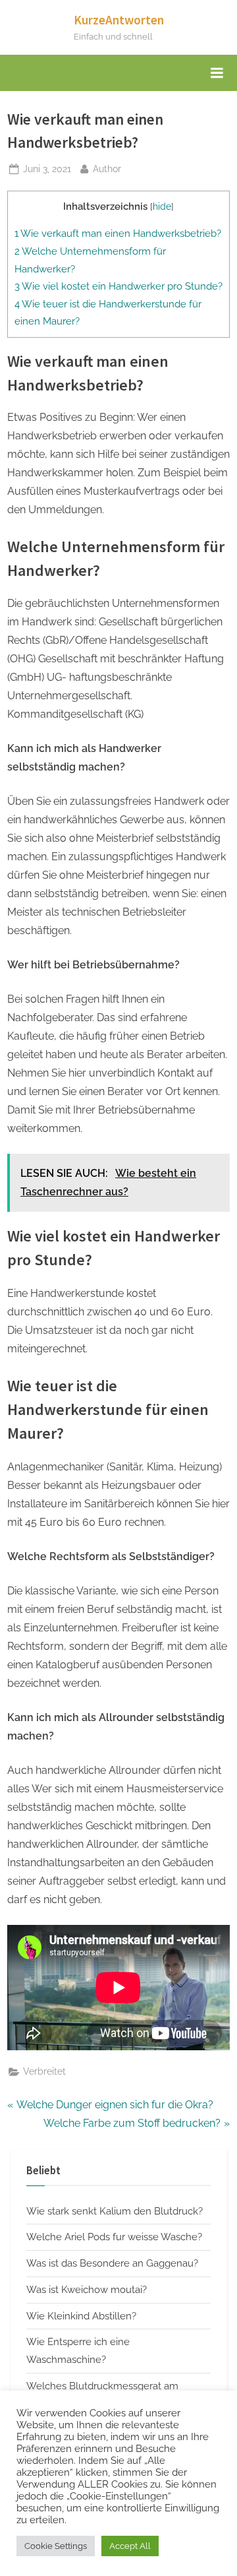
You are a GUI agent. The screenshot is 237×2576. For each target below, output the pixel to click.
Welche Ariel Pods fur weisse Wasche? (114, 2237)
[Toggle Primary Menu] (217, 73)
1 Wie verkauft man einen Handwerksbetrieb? (118, 234)
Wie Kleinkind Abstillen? (81, 2316)
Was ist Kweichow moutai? (87, 2290)
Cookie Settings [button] (56, 2546)
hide (162, 206)
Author (107, 169)
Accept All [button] (130, 2546)
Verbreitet (44, 2071)
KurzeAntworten (119, 20)
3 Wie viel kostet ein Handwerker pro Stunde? (118, 286)
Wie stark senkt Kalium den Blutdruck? (115, 2211)
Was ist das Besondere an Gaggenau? (112, 2263)
